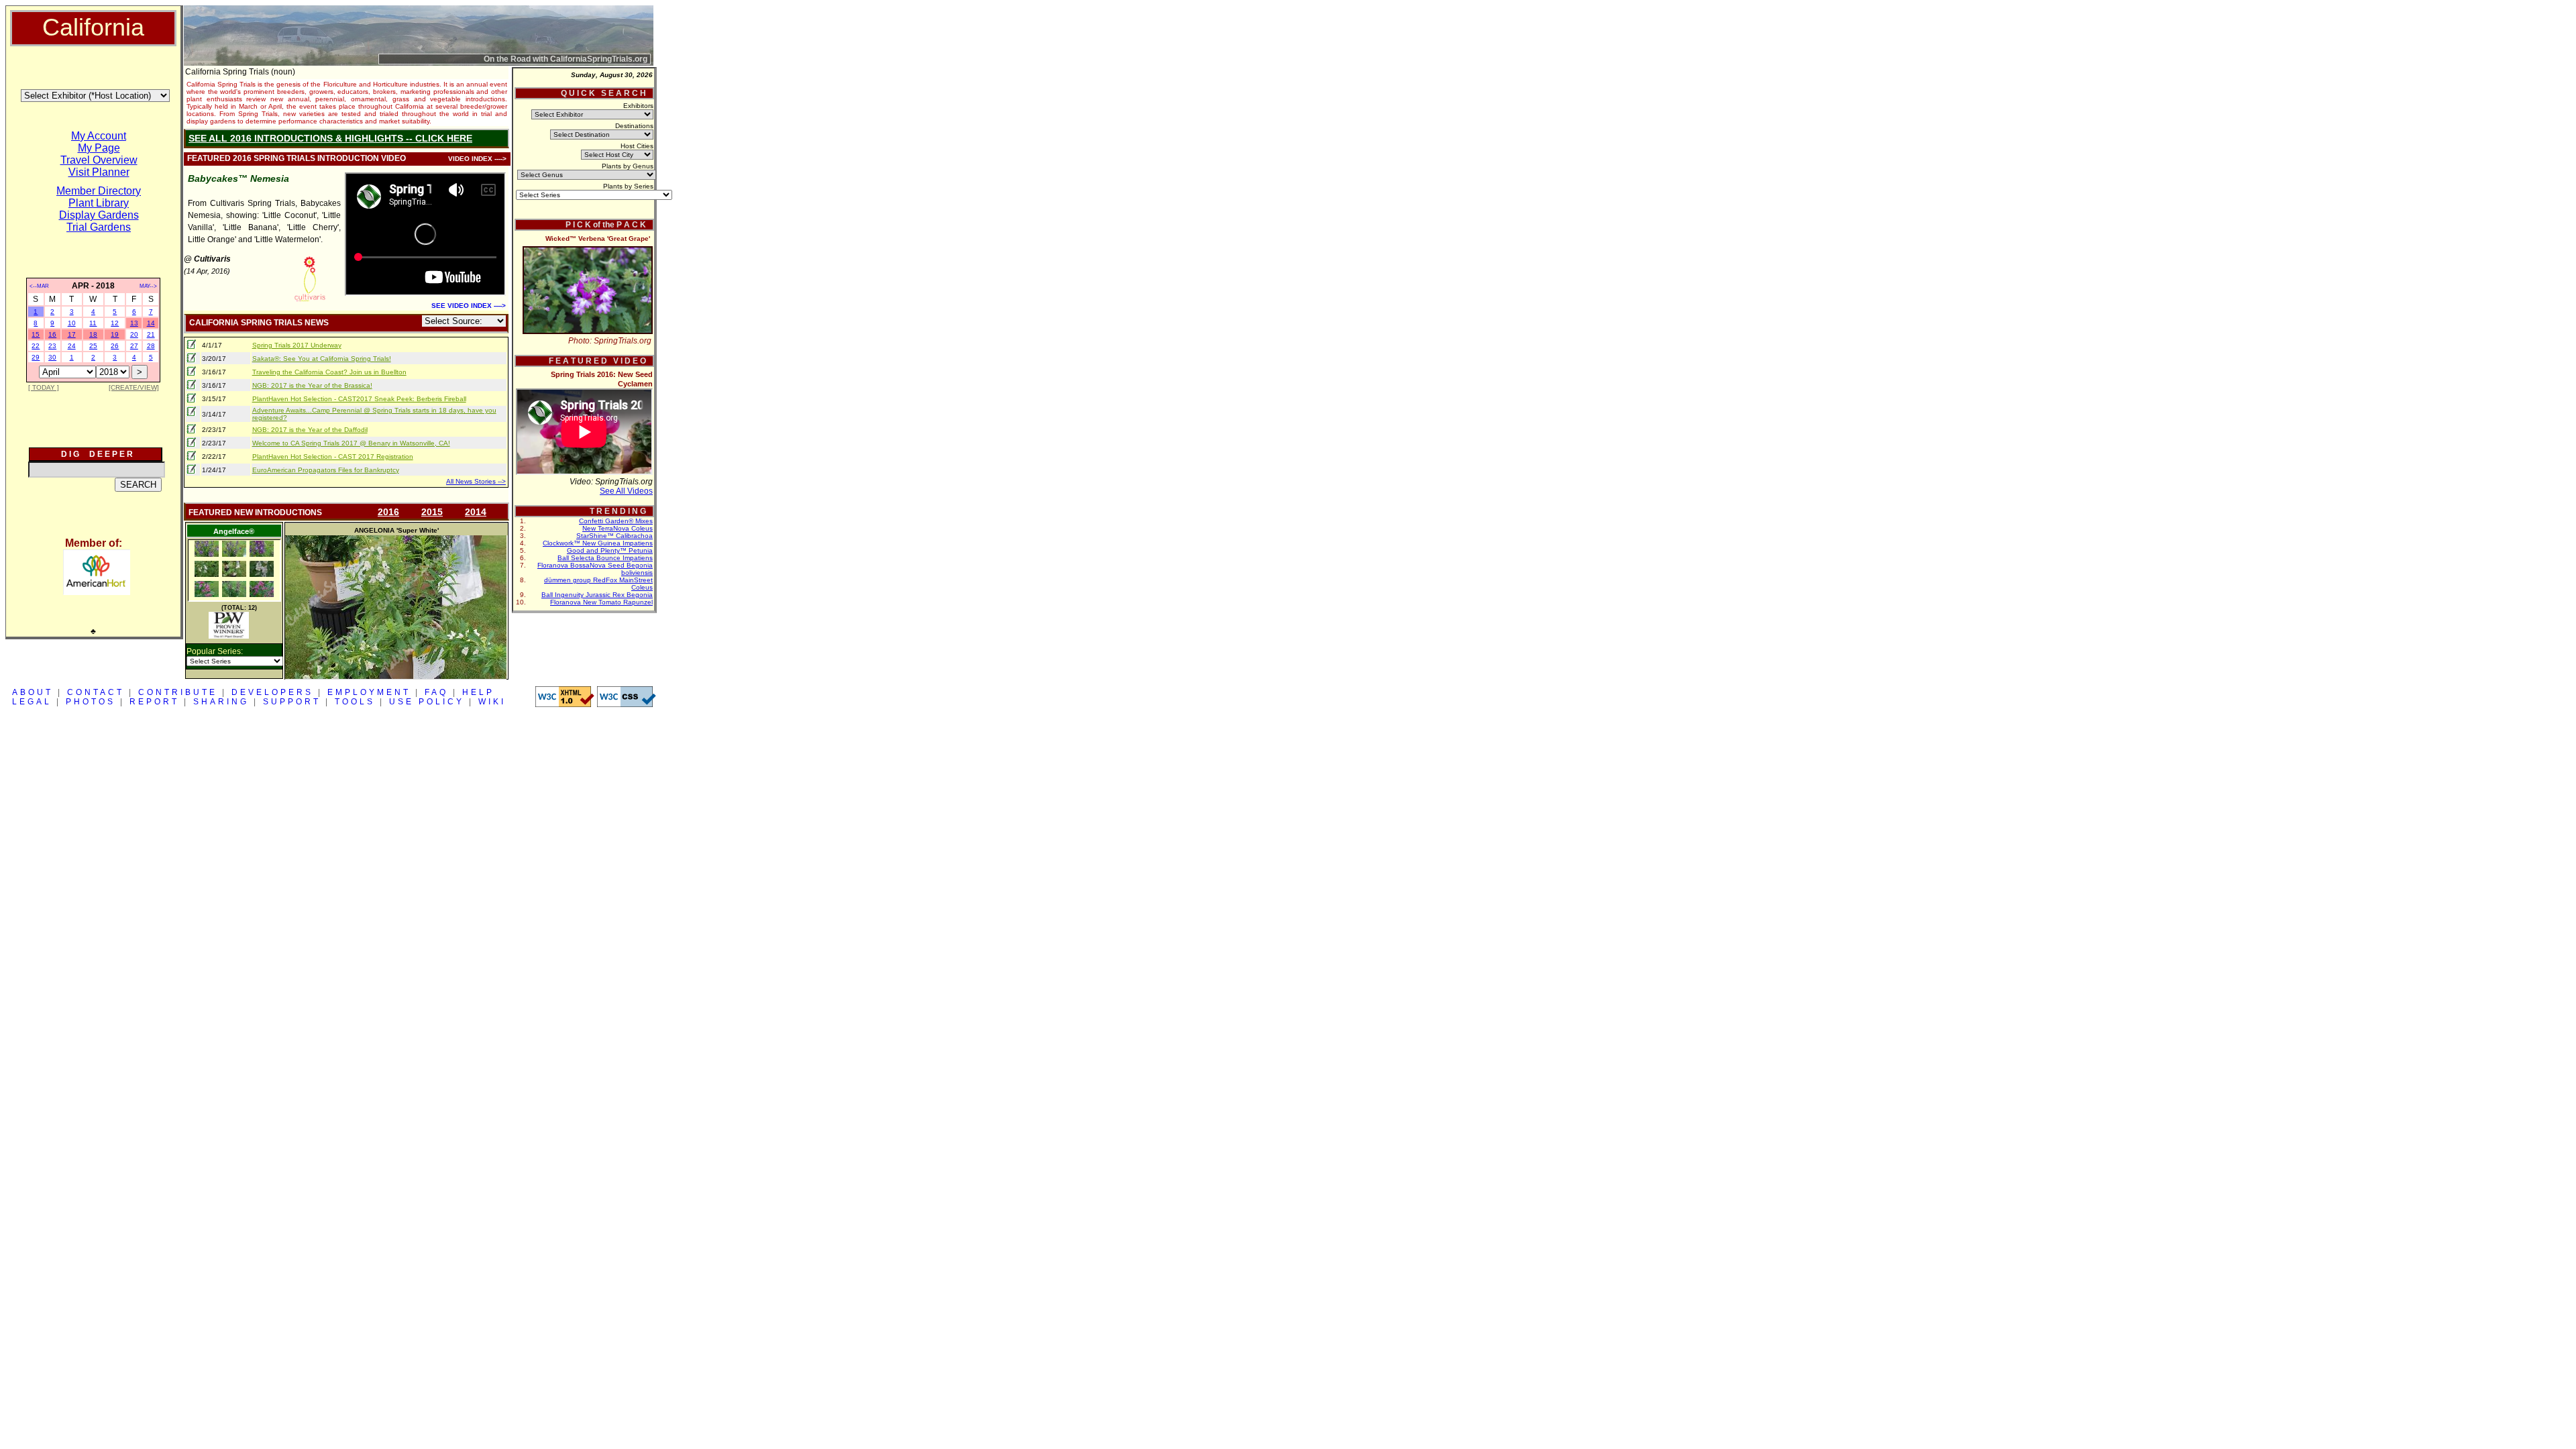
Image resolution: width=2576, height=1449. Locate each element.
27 (134, 346)
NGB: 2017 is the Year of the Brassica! (312, 385)
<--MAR (39, 286)
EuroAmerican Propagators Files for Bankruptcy (326, 470)
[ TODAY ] (44, 387)
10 (72, 323)
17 (72, 334)
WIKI (492, 702)
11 (93, 323)
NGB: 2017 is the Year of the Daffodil (310, 430)
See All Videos (626, 491)
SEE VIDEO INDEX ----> (469, 306)
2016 (388, 512)
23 (52, 346)
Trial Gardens (99, 227)
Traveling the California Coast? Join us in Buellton (329, 372)
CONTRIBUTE (178, 692)
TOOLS (355, 702)
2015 (432, 512)
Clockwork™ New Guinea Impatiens (598, 543)
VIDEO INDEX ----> (477, 159)
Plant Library (99, 203)
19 (115, 334)
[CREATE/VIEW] (134, 387)
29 (36, 357)
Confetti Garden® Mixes (616, 521)
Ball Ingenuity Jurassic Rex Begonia (597, 595)
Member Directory (99, 191)
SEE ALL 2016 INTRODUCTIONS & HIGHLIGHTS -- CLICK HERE (330, 138)
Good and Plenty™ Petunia (610, 550)
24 (72, 346)
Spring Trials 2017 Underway (297, 345)
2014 (476, 512)
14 (151, 323)
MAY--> (148, 286)
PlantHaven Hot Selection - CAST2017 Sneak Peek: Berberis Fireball (359, 399)
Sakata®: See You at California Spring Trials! (322, 359)
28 (151, 346)
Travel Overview (99, 160)
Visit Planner (99, 172)
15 (36, 334)
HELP (478, 692)
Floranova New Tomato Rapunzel (601, 602)
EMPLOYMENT (369, 692)
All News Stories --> (476, 481)
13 (134, 323)
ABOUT (33, 692)
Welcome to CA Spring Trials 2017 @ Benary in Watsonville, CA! (351, 443)
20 (134, 334)
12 (115, 323)
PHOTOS (91, 702)
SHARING (221, 702)
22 (36, 346)
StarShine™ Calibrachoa (614, 536)
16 (52, 334)
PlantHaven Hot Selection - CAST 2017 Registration (333, 457)
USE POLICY (427, 702)
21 (151, 334)
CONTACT (96, 692)
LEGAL (32, 702)
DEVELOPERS (272, 692)
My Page (99, 148)
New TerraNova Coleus (618, 528)
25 (93, 346)
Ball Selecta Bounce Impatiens (605, 558)
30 (52, 357)
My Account (99, 136)
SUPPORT (292, 702)
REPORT (154, 702)
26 (115, 346)
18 (93, 334)
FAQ (436, 692)
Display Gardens (99, 215)
